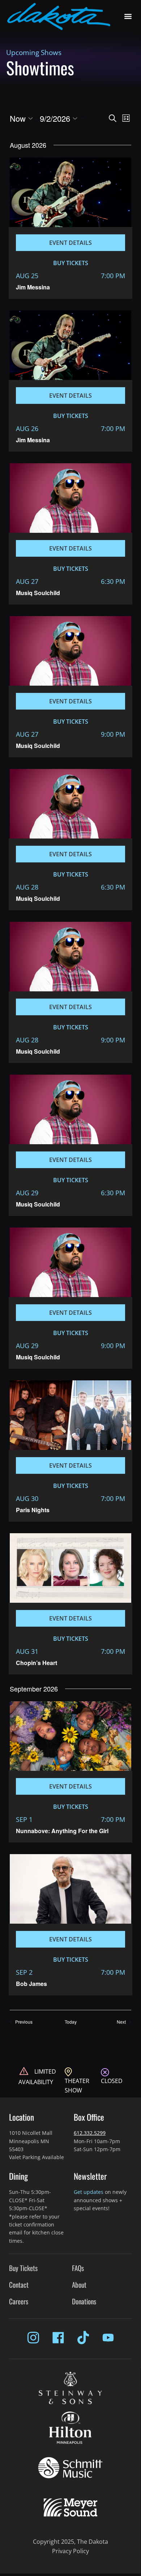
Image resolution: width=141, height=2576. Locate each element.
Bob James (31, 1984)
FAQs (78, 2268)
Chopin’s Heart (37, 1663)
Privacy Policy (70, 2551)
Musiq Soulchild (38, 593)
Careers (19, 2301)
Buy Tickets (23, 2268)
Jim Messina (33, 287)
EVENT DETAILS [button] (70, 243)
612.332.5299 (90, 2133)
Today (71, 2022)
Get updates (89, 2192)
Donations (84, 2301)
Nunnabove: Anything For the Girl (62, 1831)
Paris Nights (33, 1510)
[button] (128, 16)
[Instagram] (33, 2338)
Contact (19, 2285)
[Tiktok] (83, 2338)
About (79, 2285)
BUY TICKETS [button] (71, 263)
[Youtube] (108, 2338)
